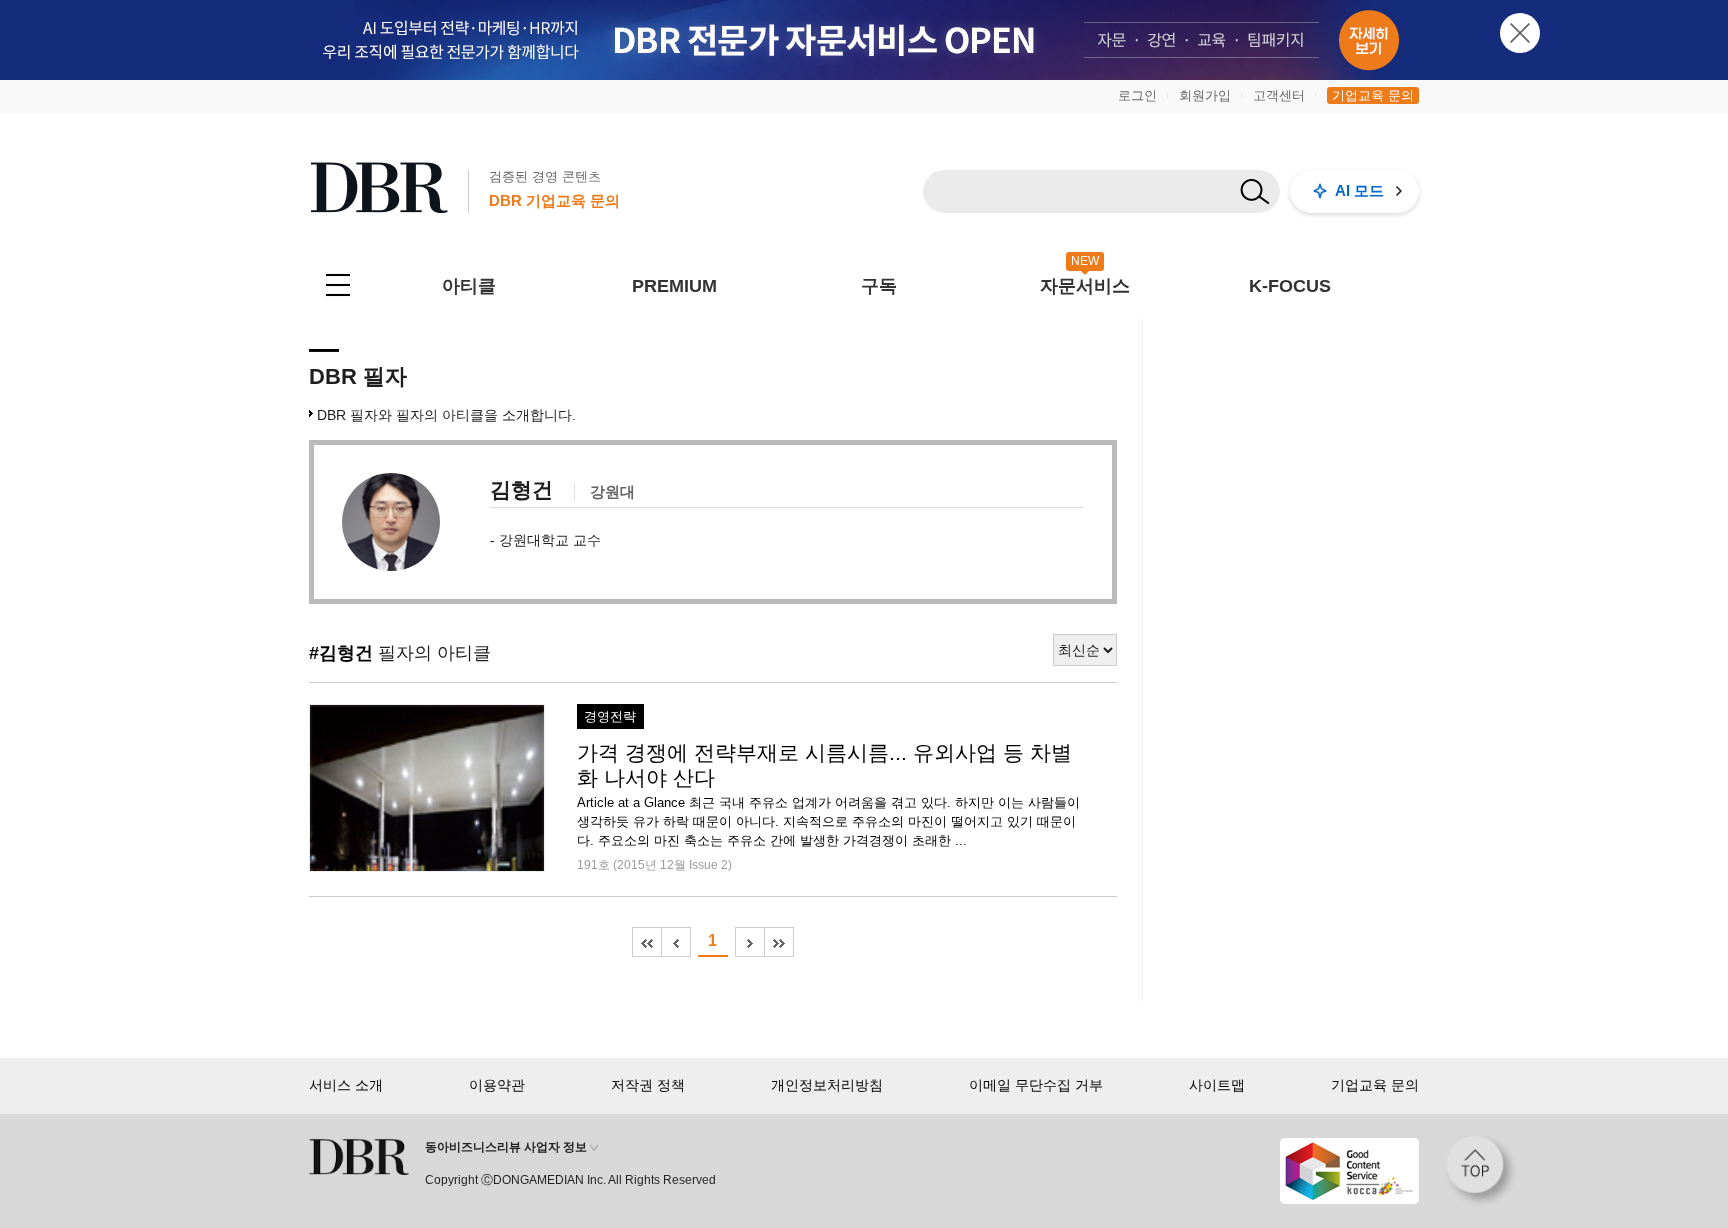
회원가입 (1205, 95)
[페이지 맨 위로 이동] (1481, 1171)
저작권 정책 (648, 1085)
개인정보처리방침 (827, 1085)
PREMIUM (674, 286)
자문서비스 (1085, 286)
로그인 (1137, 95)
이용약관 (497, 1085)
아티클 (469, 286)
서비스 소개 (346, 1085)
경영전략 (610, 717)
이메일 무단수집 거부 (1036, 1085)
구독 (879, 286)
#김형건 (341, 653)
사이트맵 (1217, 1085)
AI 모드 (1359, 190)
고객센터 (1279, 95)
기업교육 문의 (1373, 95)
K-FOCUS (1290, 286)
